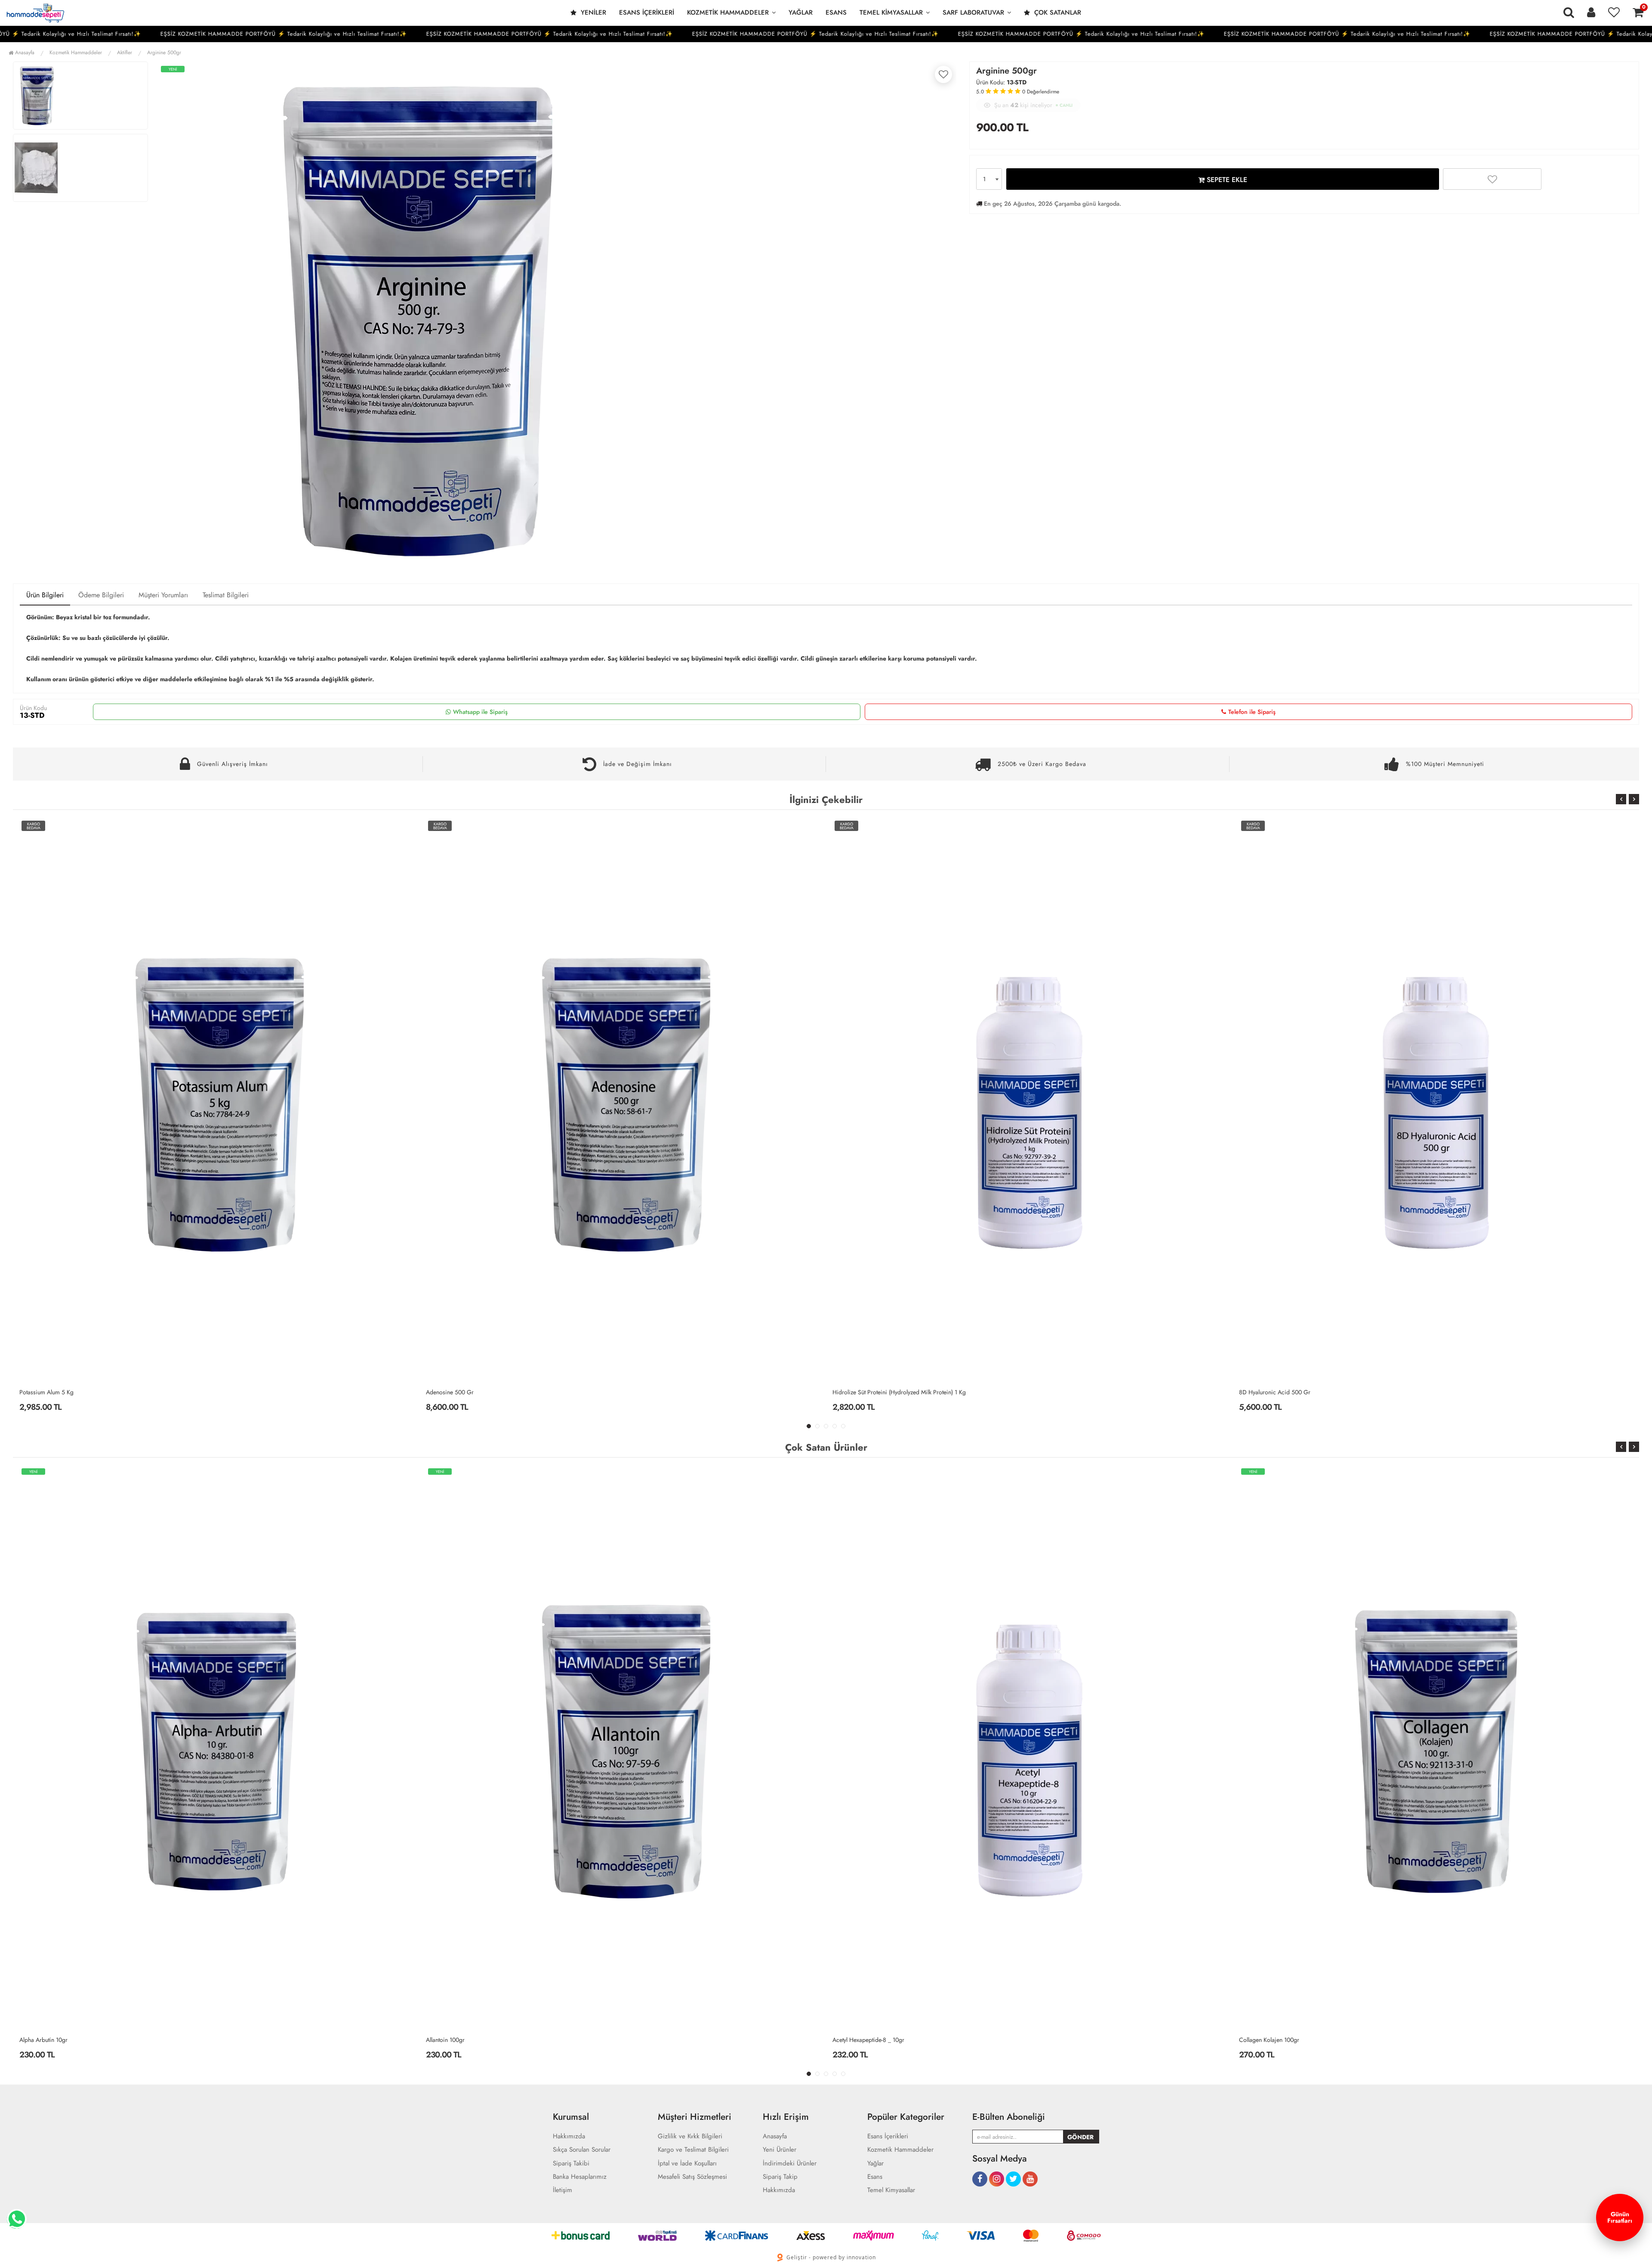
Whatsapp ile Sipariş (480, 712)
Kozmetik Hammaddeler (728, 12)
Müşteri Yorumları (163, 595)
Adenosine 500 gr (43, 1392)
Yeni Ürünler (780, 2150)
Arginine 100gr (1258, 2040)
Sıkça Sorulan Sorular (582, 2150)
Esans (836, 12)
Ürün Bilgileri (45, 595)
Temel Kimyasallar (891, 12)
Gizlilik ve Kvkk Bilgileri (690, 2136)
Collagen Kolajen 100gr (863, 2040)
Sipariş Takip (780, 2177)
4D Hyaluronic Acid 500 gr (1275, 1392)
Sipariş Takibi (571, 2164)
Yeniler (592, 12)
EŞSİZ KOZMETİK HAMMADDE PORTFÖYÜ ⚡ (155, 34)
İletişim (562, 2190)
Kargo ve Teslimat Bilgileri (693, 2150)
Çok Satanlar (1057, 12)
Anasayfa (24, 53)
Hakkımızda (569, 2136)
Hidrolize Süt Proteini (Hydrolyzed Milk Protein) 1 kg (493, 1392)
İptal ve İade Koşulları (687, 2164)
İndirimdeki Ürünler (790, 2164)
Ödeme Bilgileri (101, 595)
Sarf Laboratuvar (973, 12)
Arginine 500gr (164, 53)
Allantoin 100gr (39, 2040)
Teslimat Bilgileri (226, 595)
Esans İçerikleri (647, 12)
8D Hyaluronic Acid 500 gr (868, 1392)
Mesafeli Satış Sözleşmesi (692, 2177)
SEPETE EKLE (1226, 180)
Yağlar (801, 12)
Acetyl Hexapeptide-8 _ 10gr (462, 2040)
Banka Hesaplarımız (580, 2177)
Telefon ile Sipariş (1252, 712)
